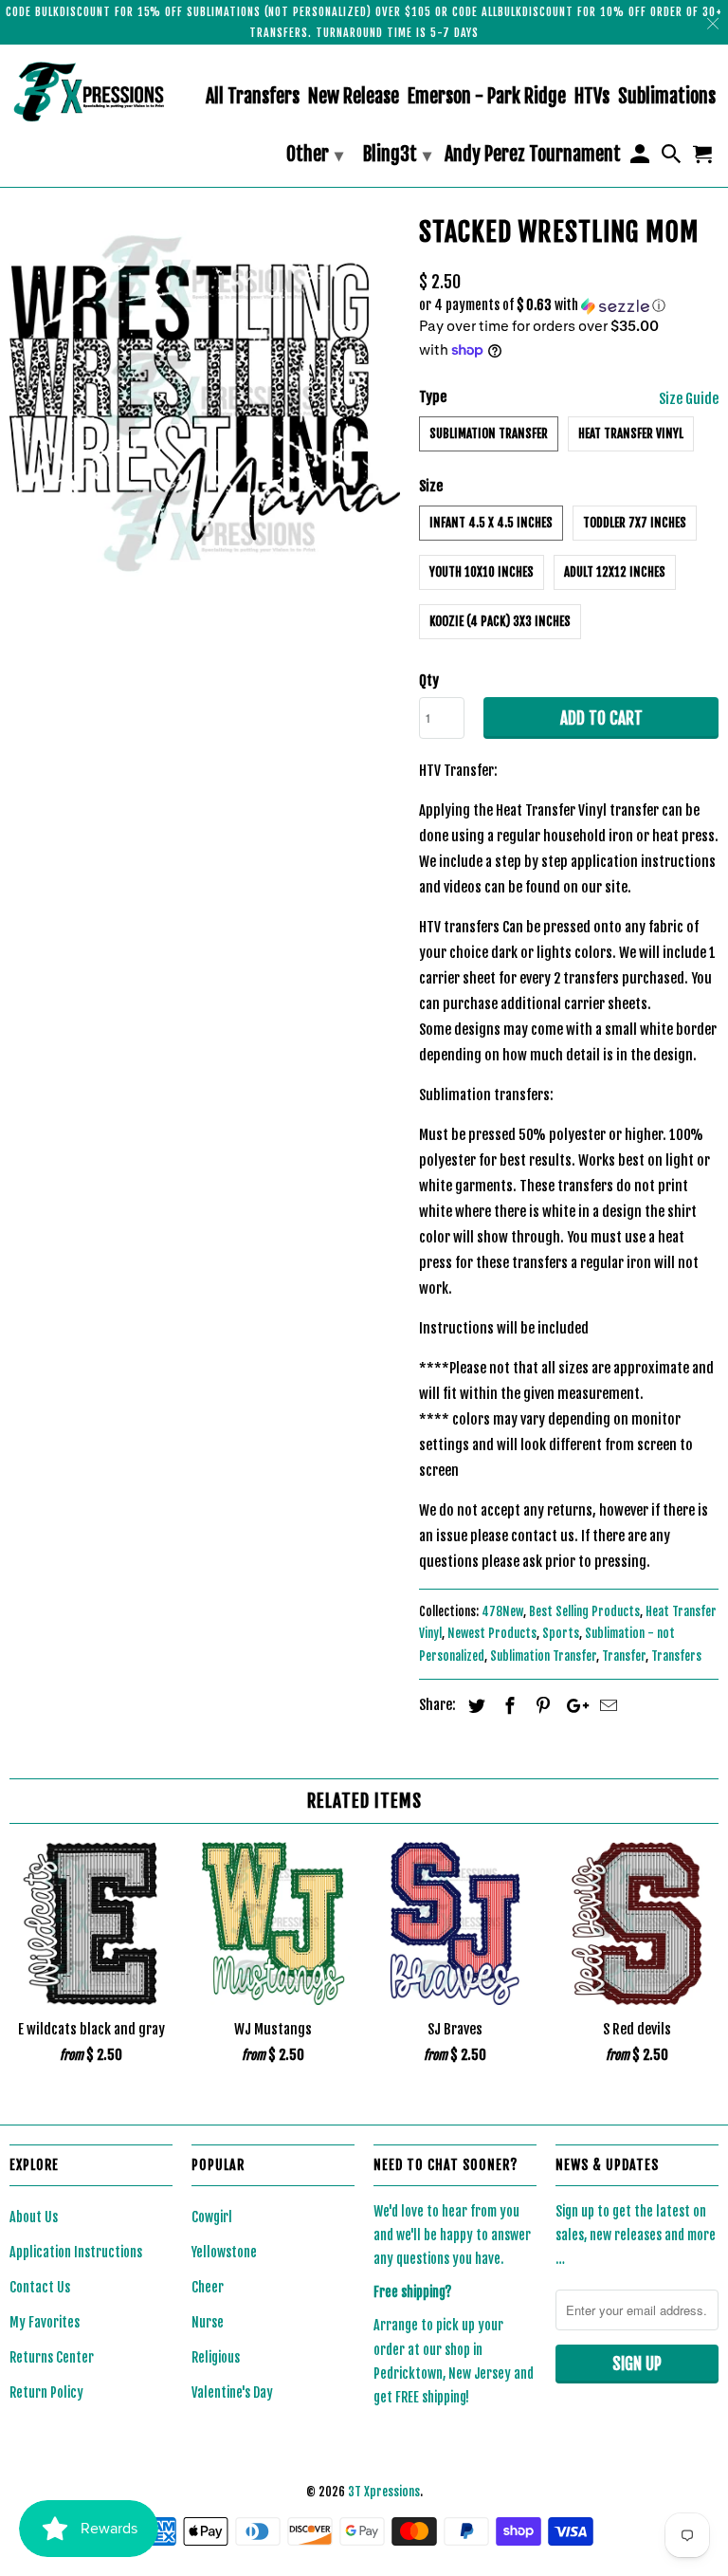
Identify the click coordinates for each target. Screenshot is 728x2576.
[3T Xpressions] (91, 92)
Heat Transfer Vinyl (631, 433)
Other (315, 154)
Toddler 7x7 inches (635, 523)
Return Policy (46, 2392)
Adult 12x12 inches (615, 572)
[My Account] (641, 158)
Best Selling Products (584, 1611)
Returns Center (52, 2357)
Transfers (676, 1656)
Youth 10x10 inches (482, 572)
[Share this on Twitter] (474, 1705)
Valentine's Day (232, 2392)
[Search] (673, 158)
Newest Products (492, 1633)
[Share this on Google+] (573, 1705)
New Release (354, 97)
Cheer (208, 2287)
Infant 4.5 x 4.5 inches (491, 523)
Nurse (208, 2322)
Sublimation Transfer (489, 433)
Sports (561, 1633)
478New (502, 1611)
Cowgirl (212, 2217)
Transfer (624, 1656)
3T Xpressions (384, 2492)
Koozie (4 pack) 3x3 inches (500, 621)
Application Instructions (76, 2252)
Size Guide (689, 399)
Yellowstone (224, 2252)
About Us (34, 2217)
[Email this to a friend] (606, 1705)
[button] (569, 306)
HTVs (592, 97)
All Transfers (253, 97)
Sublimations (667, 97)
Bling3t (397, 154)
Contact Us (40, 2287)
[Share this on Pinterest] (540, 1705)
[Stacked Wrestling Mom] (205, 404)
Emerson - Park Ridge (487, 97)
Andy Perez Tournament (533, 155)
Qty (429, 681)
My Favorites (45, 2322)
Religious (216, 2357)
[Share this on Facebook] (507, 1705)
